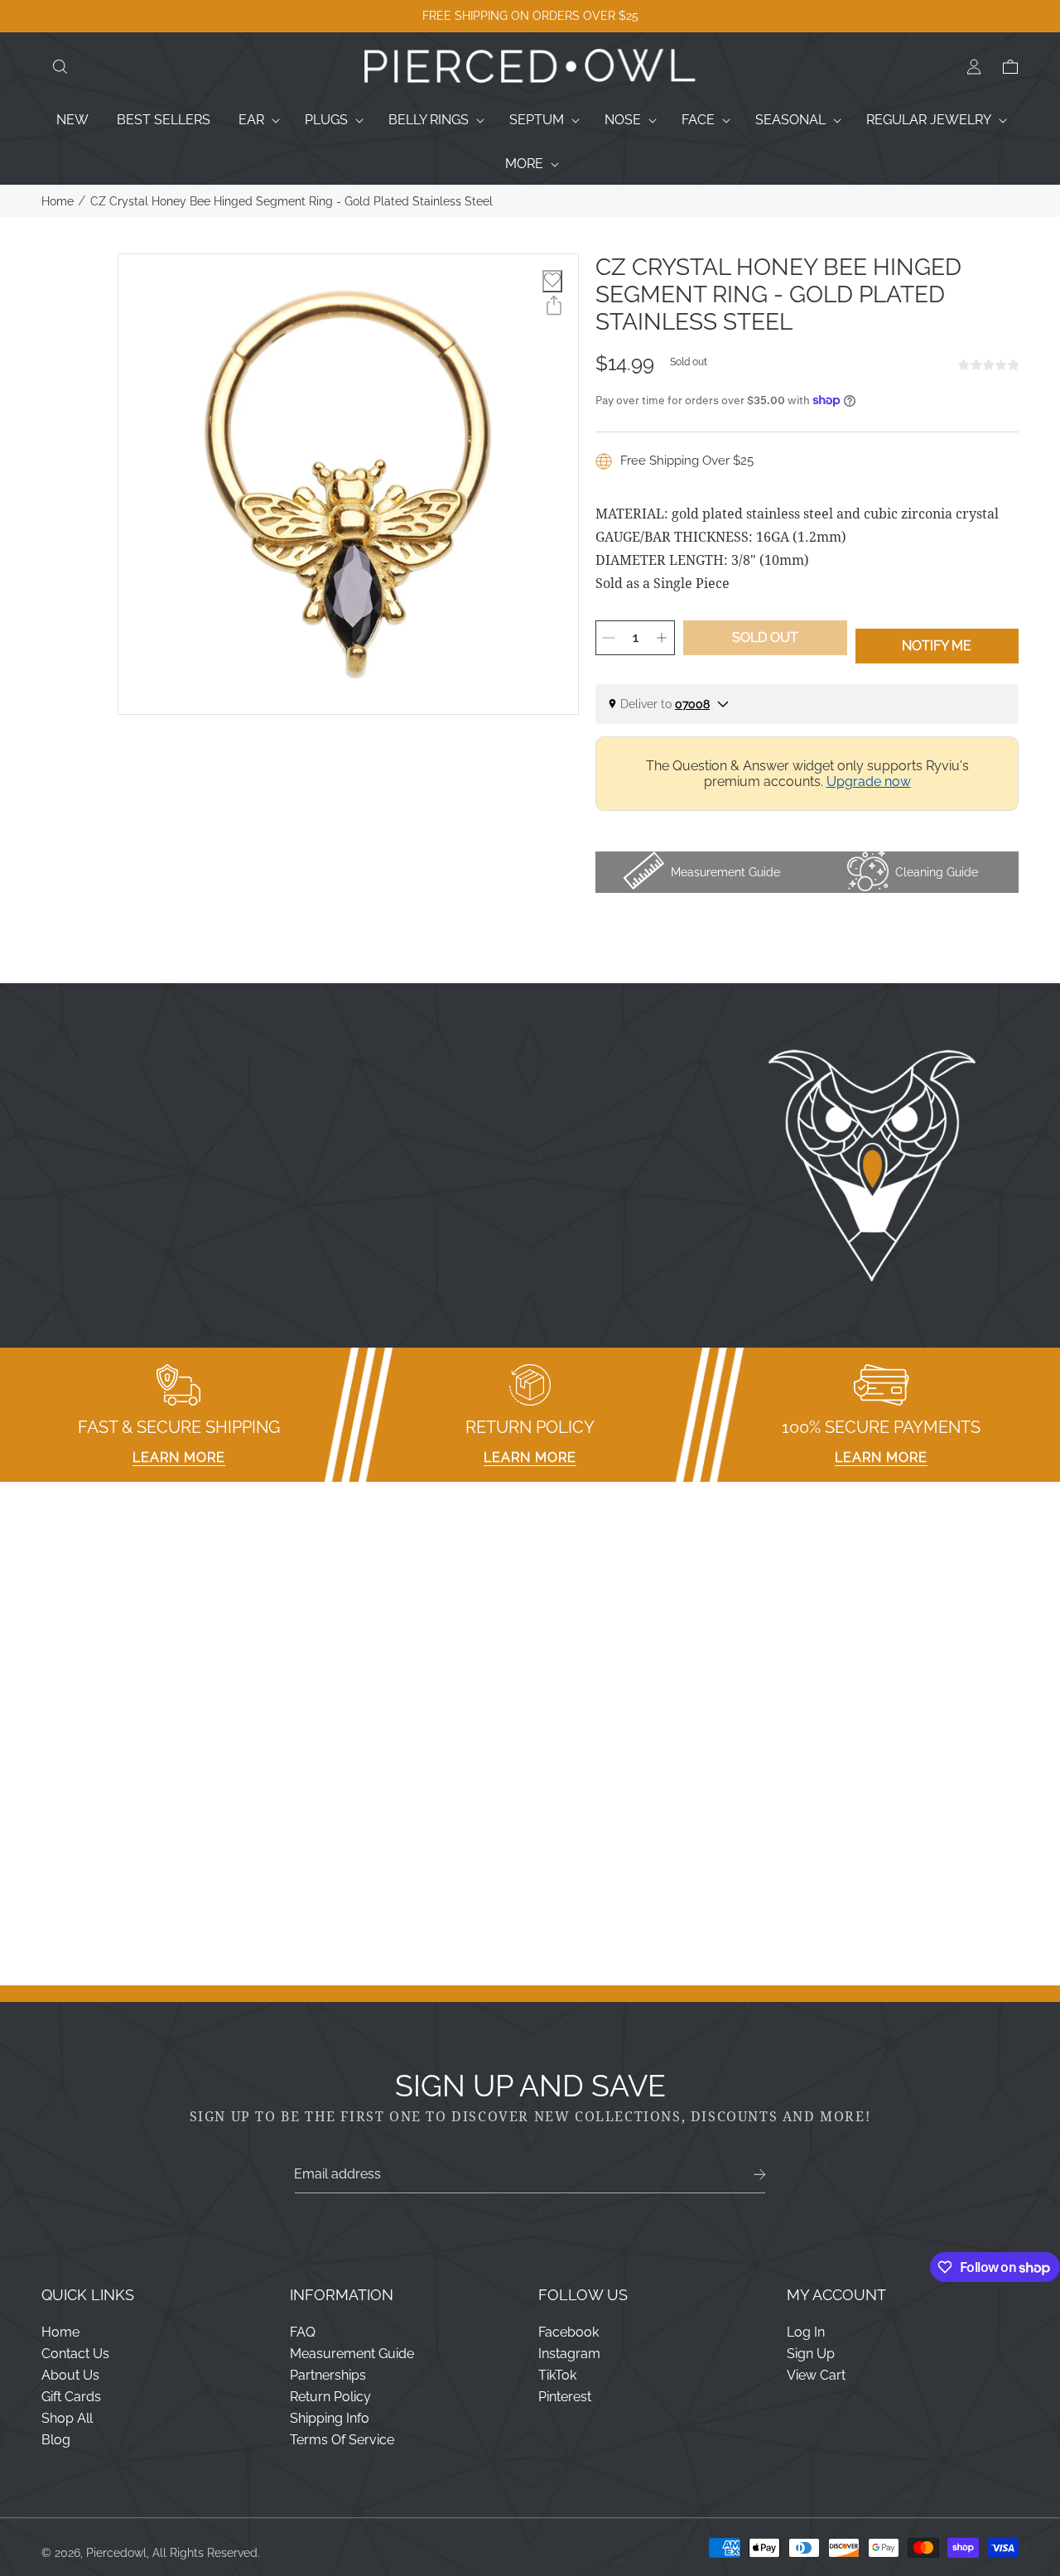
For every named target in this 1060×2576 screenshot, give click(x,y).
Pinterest (565, 2397)
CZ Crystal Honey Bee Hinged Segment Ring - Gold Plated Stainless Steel (291, 201)
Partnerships (328, 2375)
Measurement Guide (352, 2354)
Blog (56, 2440)
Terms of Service (342, 2440)
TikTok (557, 2375)
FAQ (303, 2332)
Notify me (937, 646)
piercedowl (116, 2553)
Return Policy (330, 2397)
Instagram (569, 2354)
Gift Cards (71, 2397)
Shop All (67, 2418)
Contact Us (75, 2354)
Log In (806, 2332)
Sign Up (811, 2354)
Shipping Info (330, 2418)
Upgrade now (869, 781)
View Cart (816, 2375)
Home (58, 201)
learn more (179, 1457)
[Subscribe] (760, 2175)
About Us (70, 2375)
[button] (60, 67)
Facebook (569, 2332)
